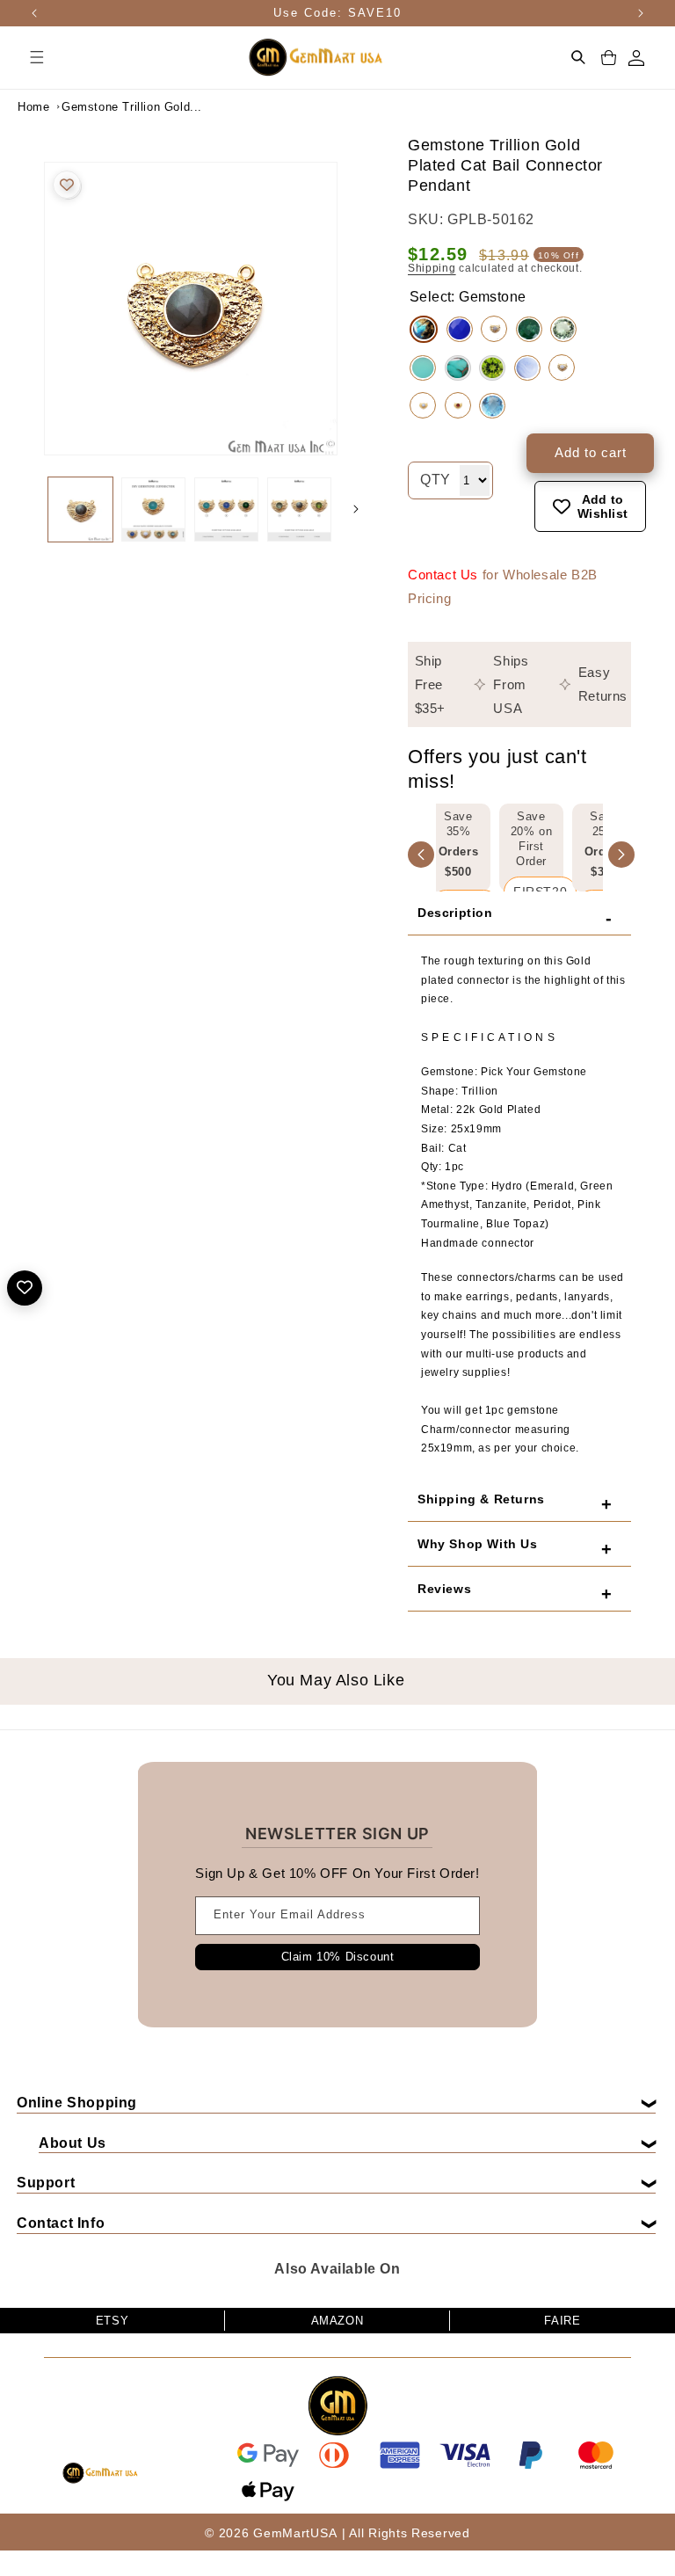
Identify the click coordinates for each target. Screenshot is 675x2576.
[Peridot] (492, 368)
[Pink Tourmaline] (458, 405)
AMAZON (337, 2321)
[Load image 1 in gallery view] (80, 509)
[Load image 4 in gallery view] (299, 509)
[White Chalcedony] (527, 368)
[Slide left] (26, 509)
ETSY (112, 2321)
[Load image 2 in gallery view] (153, 509)
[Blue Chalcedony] (460, 329)
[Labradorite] (424, 329)
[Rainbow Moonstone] (494, 329)
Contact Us (443, 575)
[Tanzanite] (458, 368)
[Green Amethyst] (563, 329)
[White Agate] (562, 367)
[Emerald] (529, 329)
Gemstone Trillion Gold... (105, 107)
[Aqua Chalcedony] (423, 368)
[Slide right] (356, 509)
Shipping (432, 268)
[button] (37, 57)
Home (33, 107)
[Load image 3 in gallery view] (226, 509)
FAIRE (562, 2321)
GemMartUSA (295, 2533)
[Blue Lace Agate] (423, 405)
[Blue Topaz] (492, 406)
